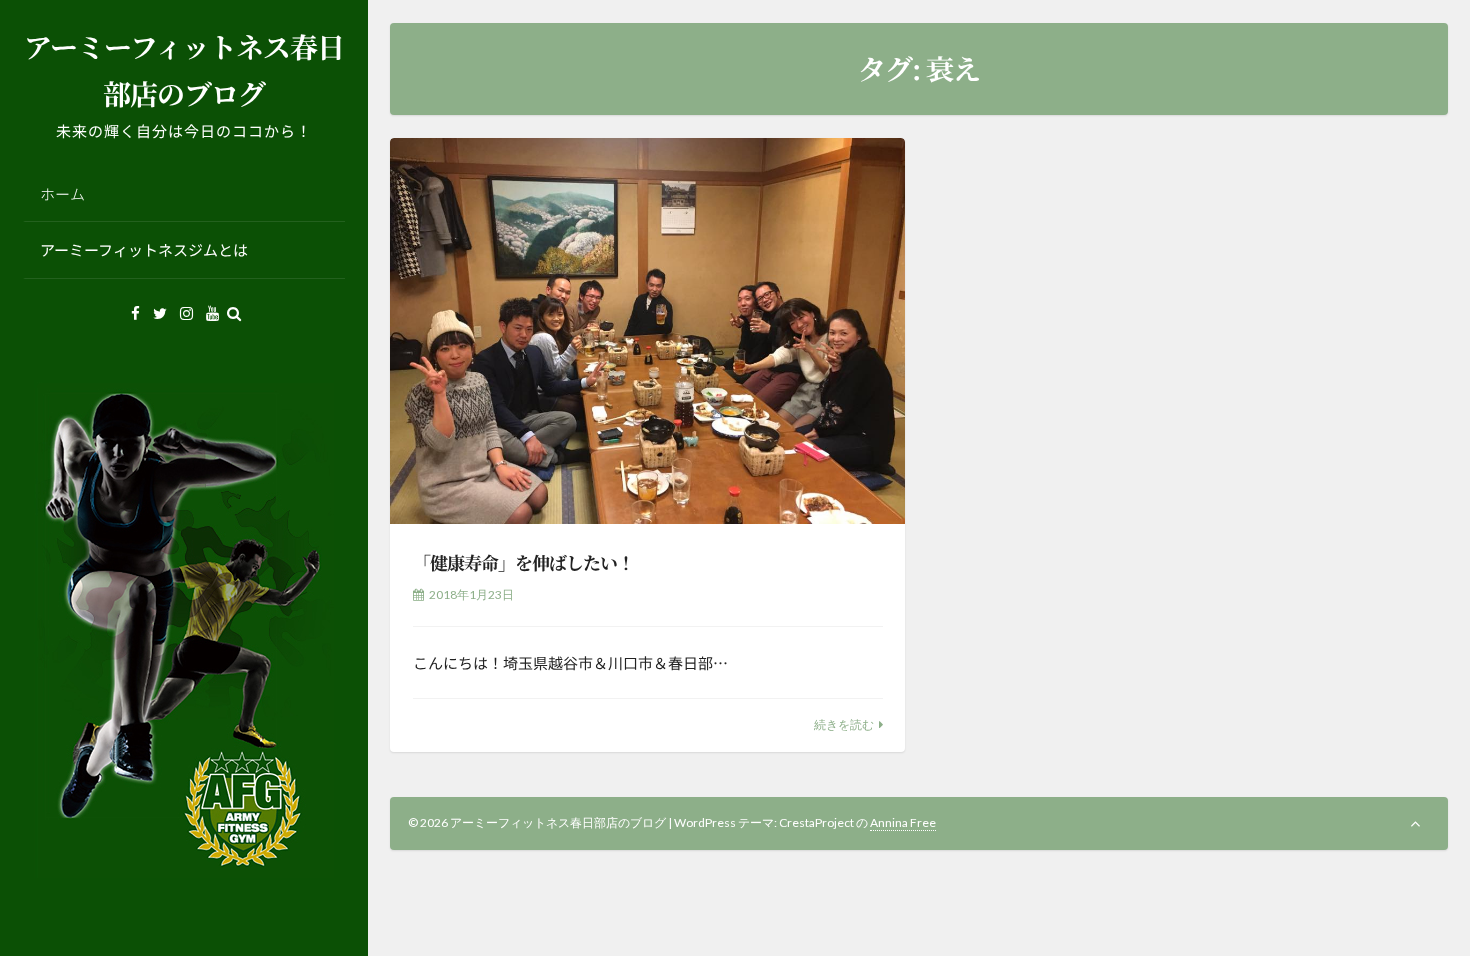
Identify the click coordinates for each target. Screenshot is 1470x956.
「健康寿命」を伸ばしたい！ (523, 562)
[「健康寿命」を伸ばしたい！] (647, 331)
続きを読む (844, 724)
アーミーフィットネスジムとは (144, 249)
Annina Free (903, 822)
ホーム (62, 193)
